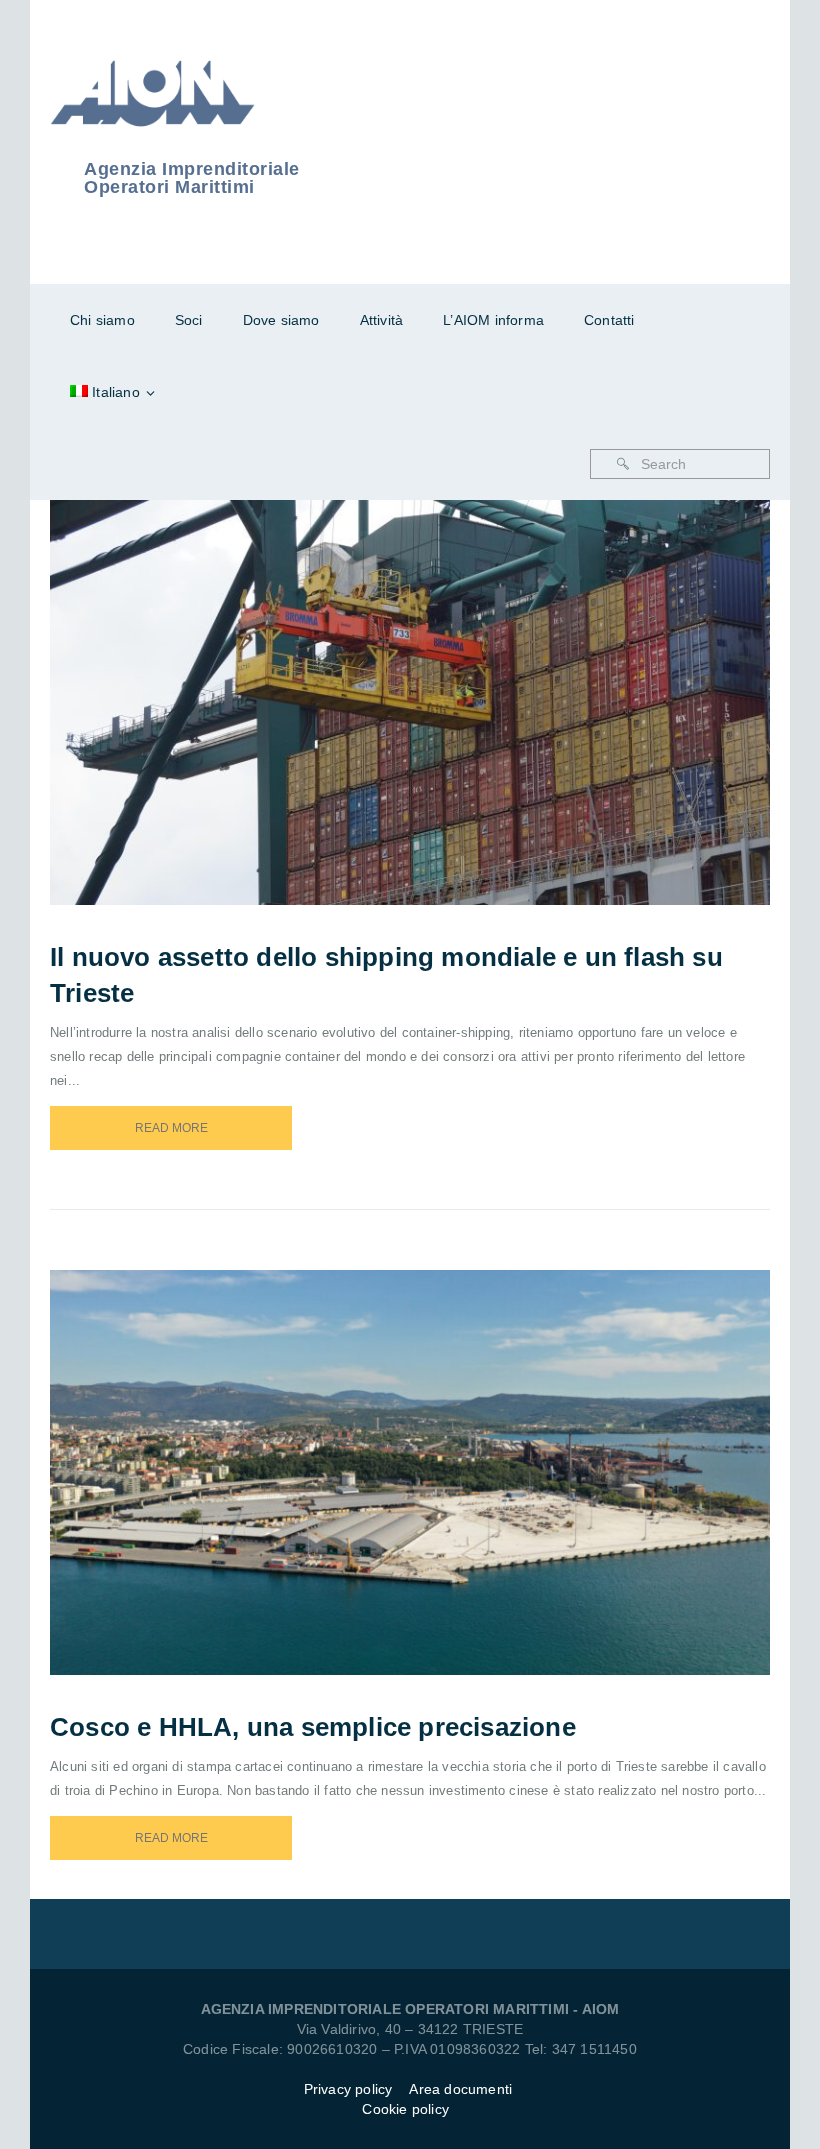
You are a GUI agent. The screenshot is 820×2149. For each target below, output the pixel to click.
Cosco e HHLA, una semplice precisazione (313, 1727)
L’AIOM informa (493, 320)
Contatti (609, 320)
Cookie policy (405, 2109)
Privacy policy (348, 2089)
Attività (382, 320)
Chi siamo (102, 320)
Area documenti (462, 2089)
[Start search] (623, 464)
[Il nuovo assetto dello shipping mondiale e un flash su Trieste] (437, 677)
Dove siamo (281, 320)
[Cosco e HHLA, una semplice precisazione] (437, 1447)
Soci (189, 320)
